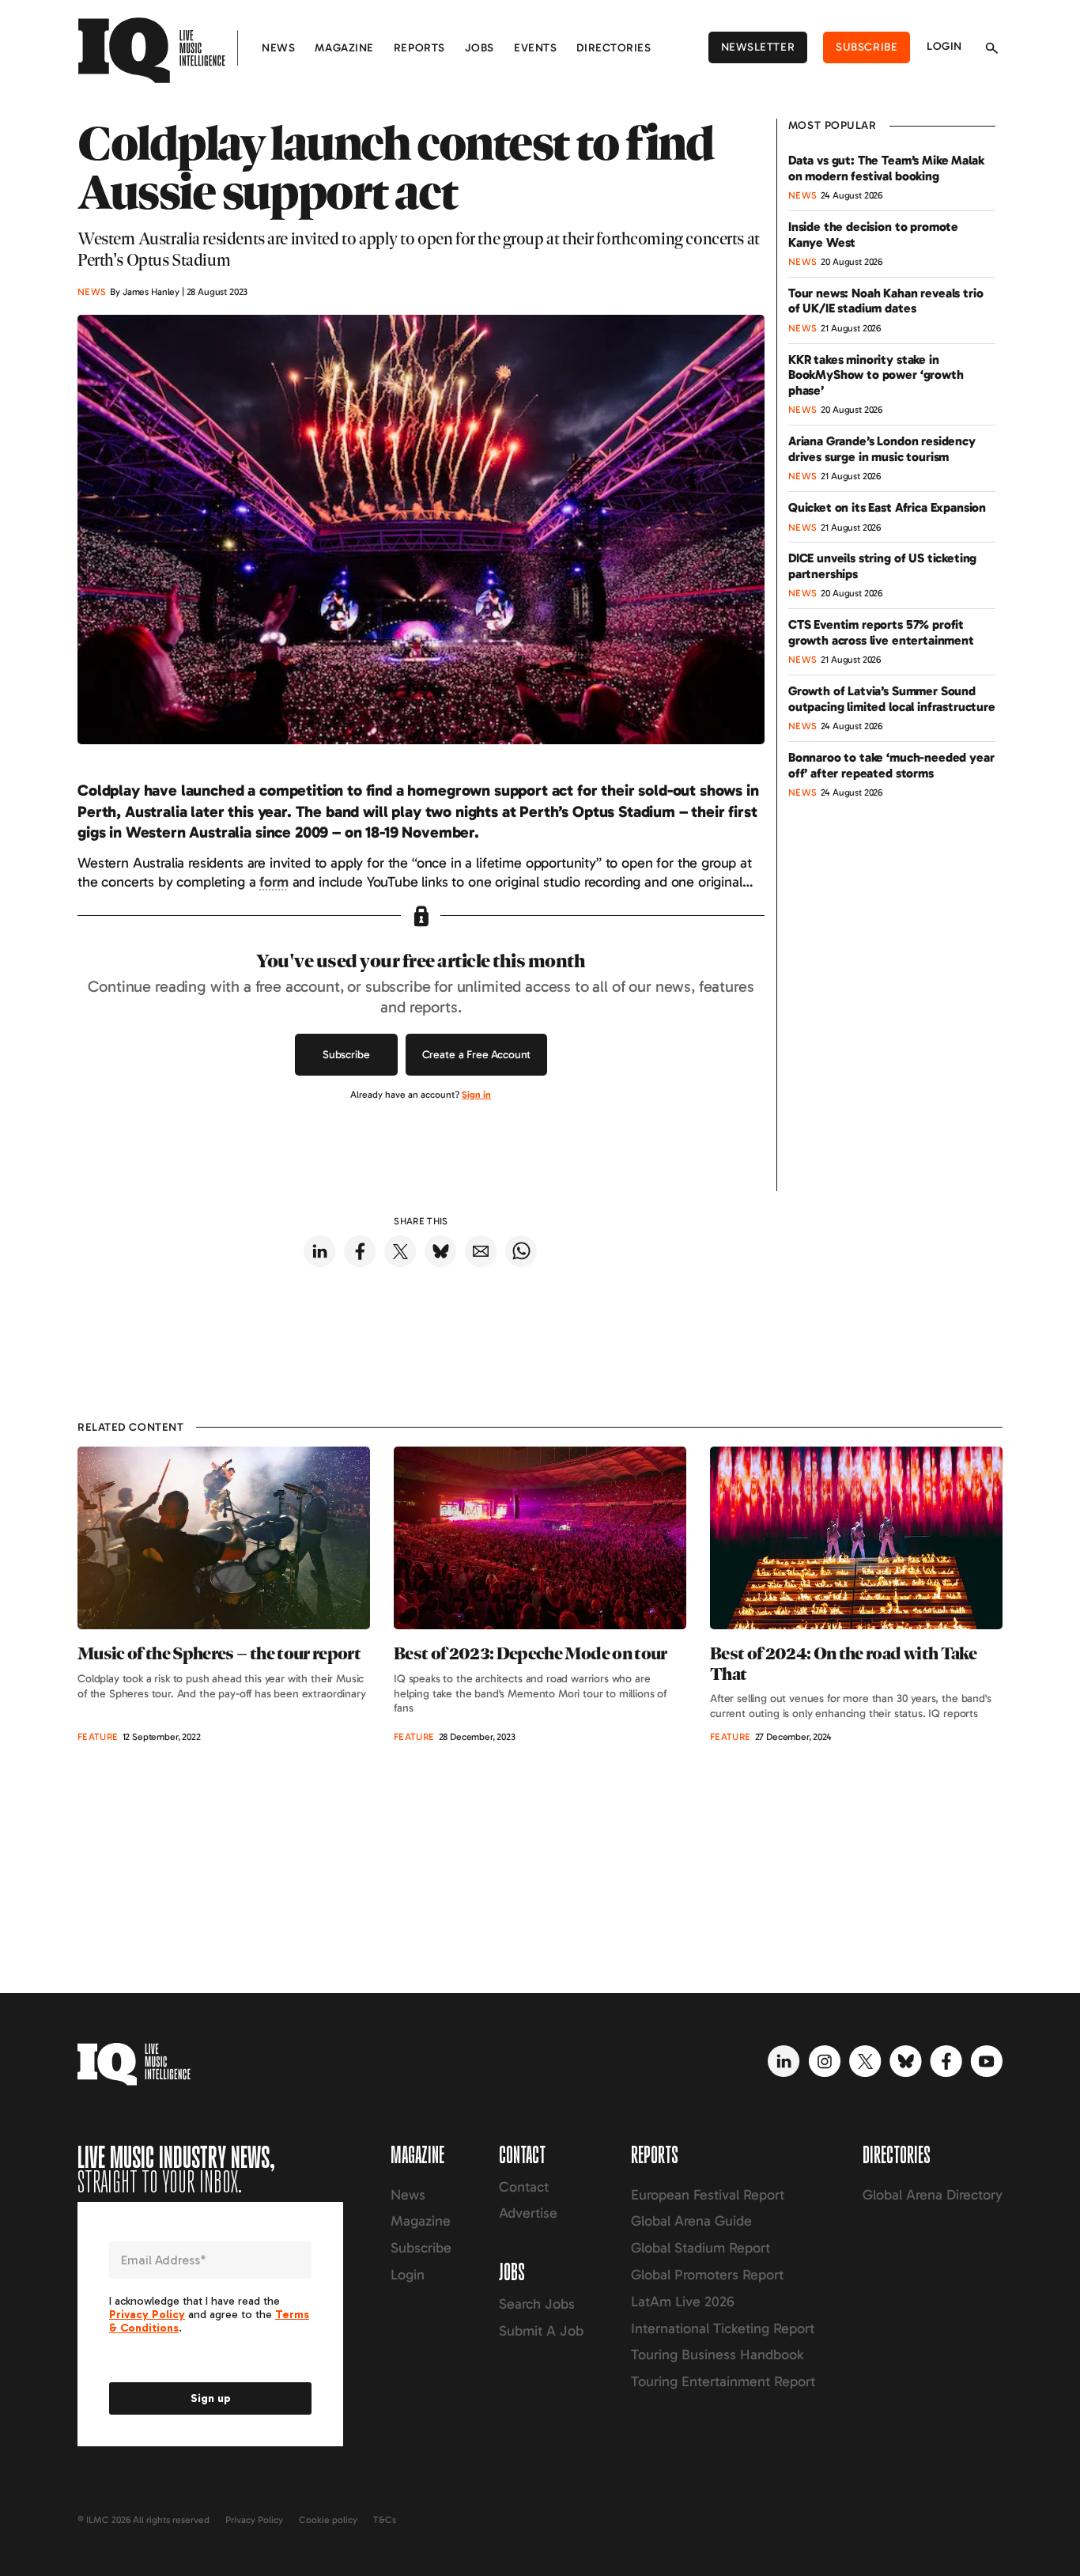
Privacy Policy (254, 2520)
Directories (614, 48)
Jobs (480, 48)
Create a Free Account (477, 1055)
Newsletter (758, 47)
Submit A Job (541, 2331)
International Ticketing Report (723, 2328)
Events (535, 48)
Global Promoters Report (707, 2275)
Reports (419, 48)
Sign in (476, 1095)
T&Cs (385, 2520)
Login (944, 46)
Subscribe (867, 47)
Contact (524, 2187)
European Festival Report (708, 2195)
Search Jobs (537, 2304)
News (278, 48)
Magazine (344, 48)
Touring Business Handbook (717, 2355)
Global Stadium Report (700, 2248)
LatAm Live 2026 (683, 2302)
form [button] (274, 882)
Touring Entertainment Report (723, 2381)
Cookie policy (328, 2520)
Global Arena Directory (933, 2195)
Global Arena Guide (691, 2221)
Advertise (528, 2213)
